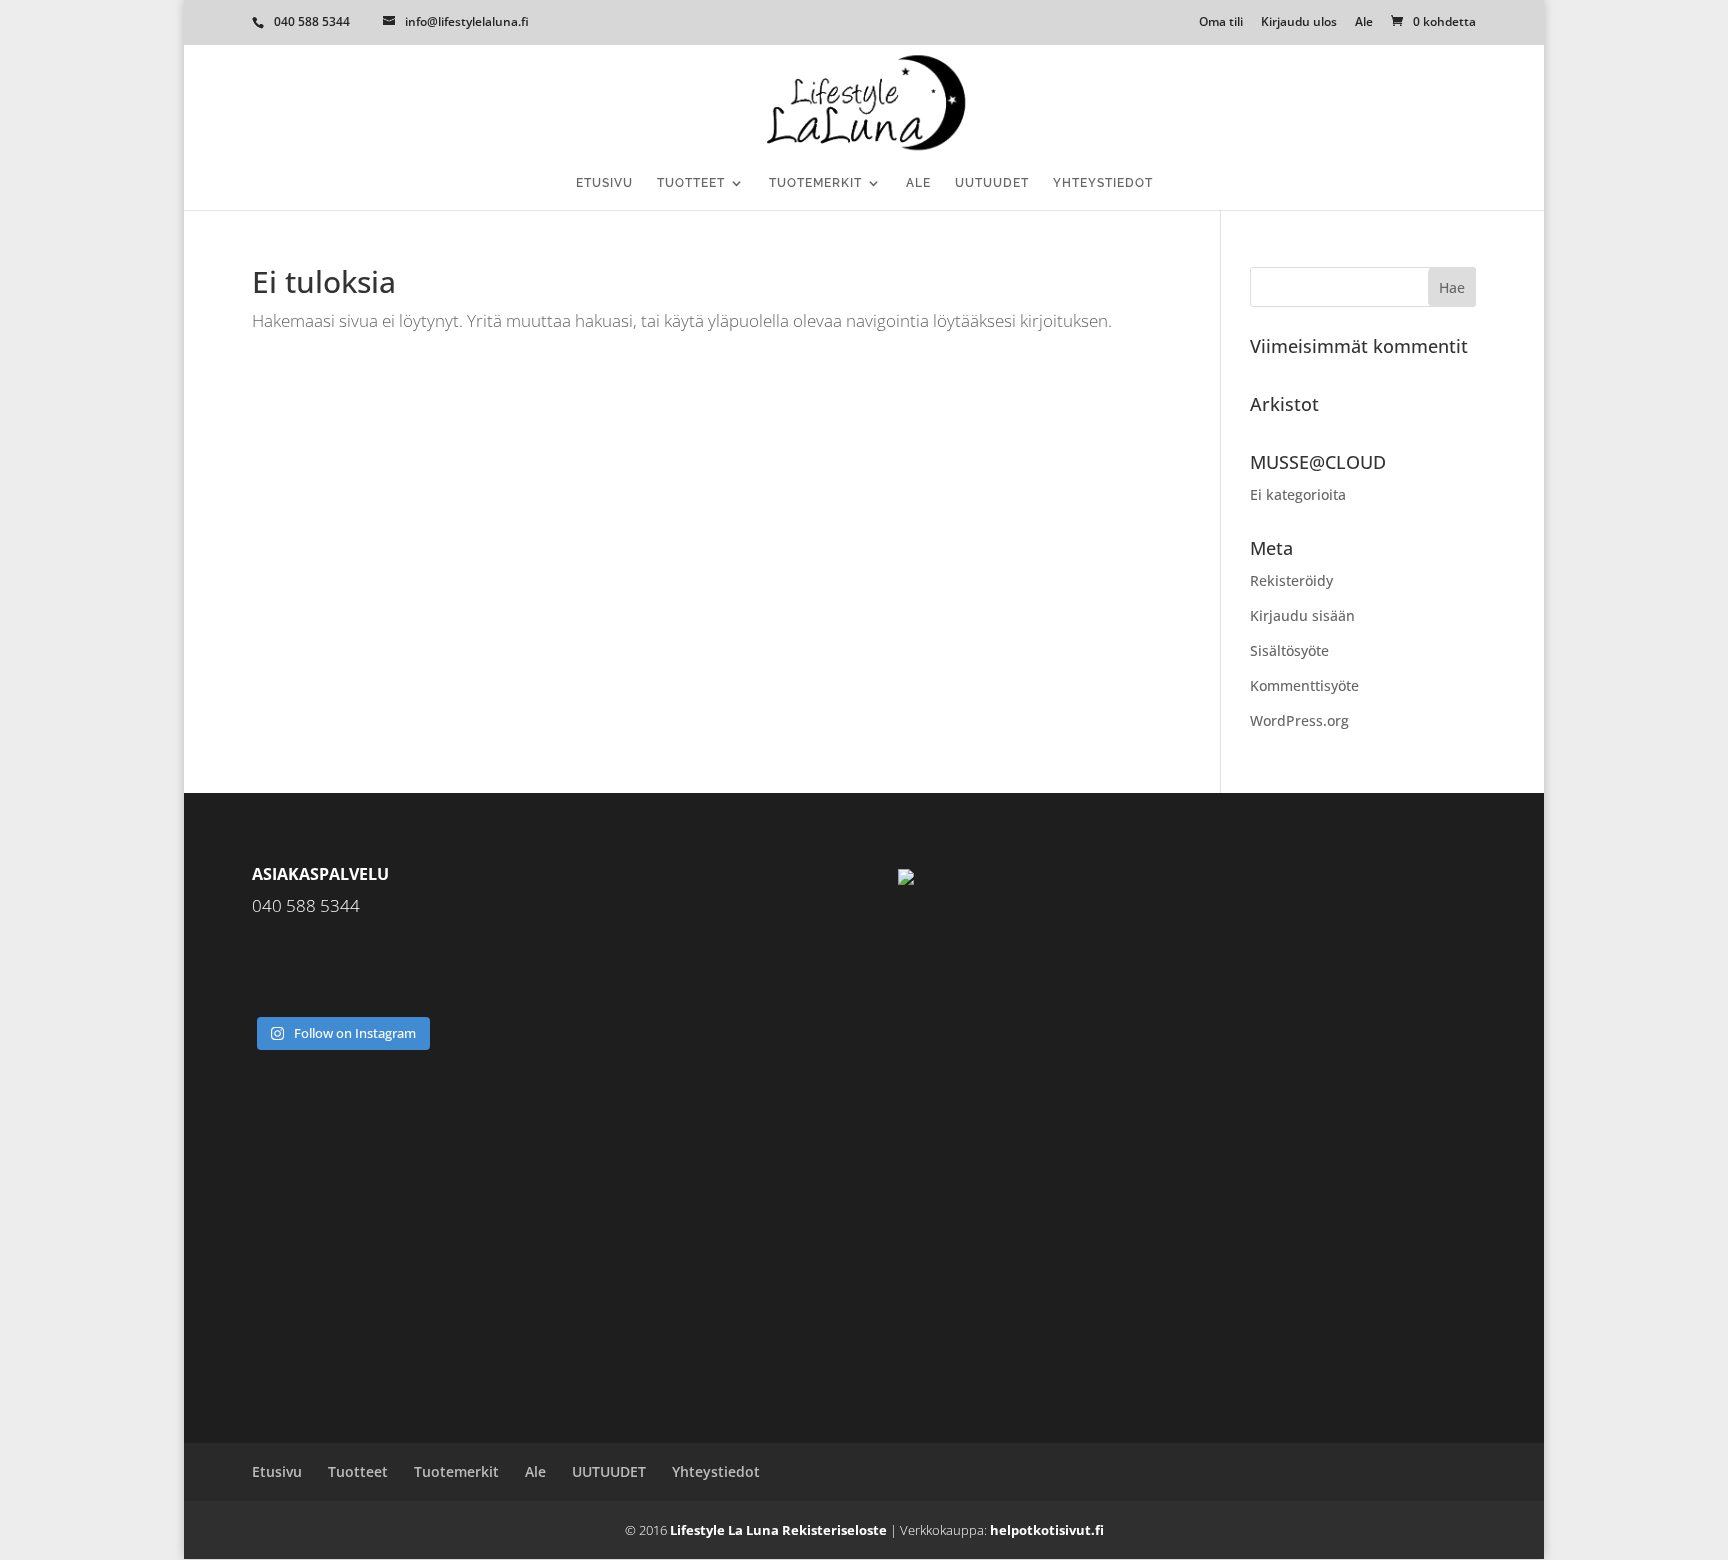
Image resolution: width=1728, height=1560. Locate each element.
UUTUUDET (992, 183)
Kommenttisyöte (1304, 685)
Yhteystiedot (1103, 183)
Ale (1364, 23)
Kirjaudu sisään (1302, 615)
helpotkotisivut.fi (1047, 1530)
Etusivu (604, 183)
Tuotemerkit (815, 183)
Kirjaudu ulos (1299, 23)
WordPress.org (1299, 720)
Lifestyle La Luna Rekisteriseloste (778, 1530)
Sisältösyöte (1289, 650)
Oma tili (1221, 23)
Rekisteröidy (1291, 580)
